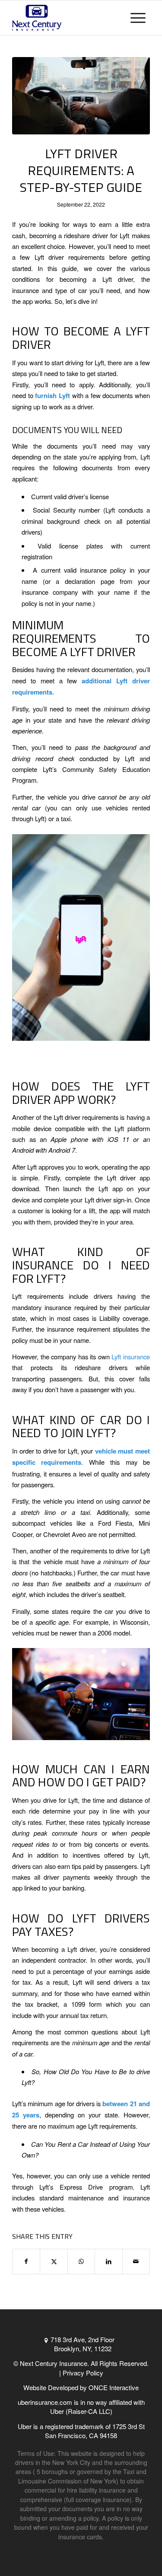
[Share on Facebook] (26, 2261)
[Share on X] (54, 2261)
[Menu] (138, 18)
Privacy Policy (83, 2373)
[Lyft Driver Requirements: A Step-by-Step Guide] (81, 96)
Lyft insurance (131, 1357)
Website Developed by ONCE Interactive (81, 2387)
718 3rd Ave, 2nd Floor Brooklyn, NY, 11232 (83, 2344)
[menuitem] (138, 18)
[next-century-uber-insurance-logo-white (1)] (67, 18)
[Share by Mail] (136, 2261)
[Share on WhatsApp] (81, 2261)
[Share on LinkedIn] (108, 2261)
